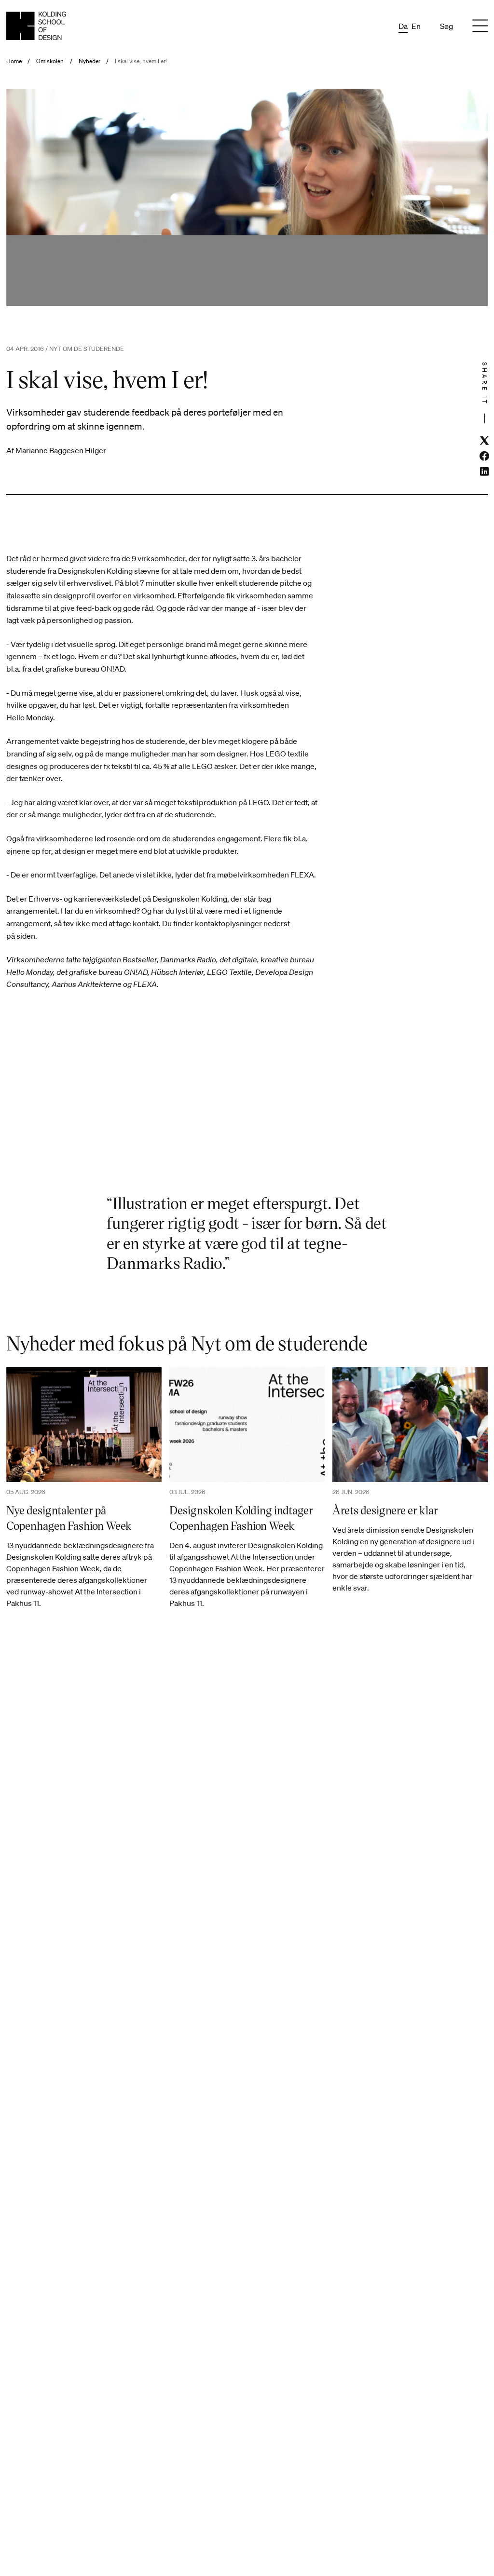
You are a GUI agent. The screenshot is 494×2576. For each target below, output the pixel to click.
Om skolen (50, 61)
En (416, 26)
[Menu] (480, 26)
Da (403, 26)
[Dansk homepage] (36, 26)
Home (14, 61)
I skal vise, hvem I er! (141, 61)
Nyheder (89, 61)
